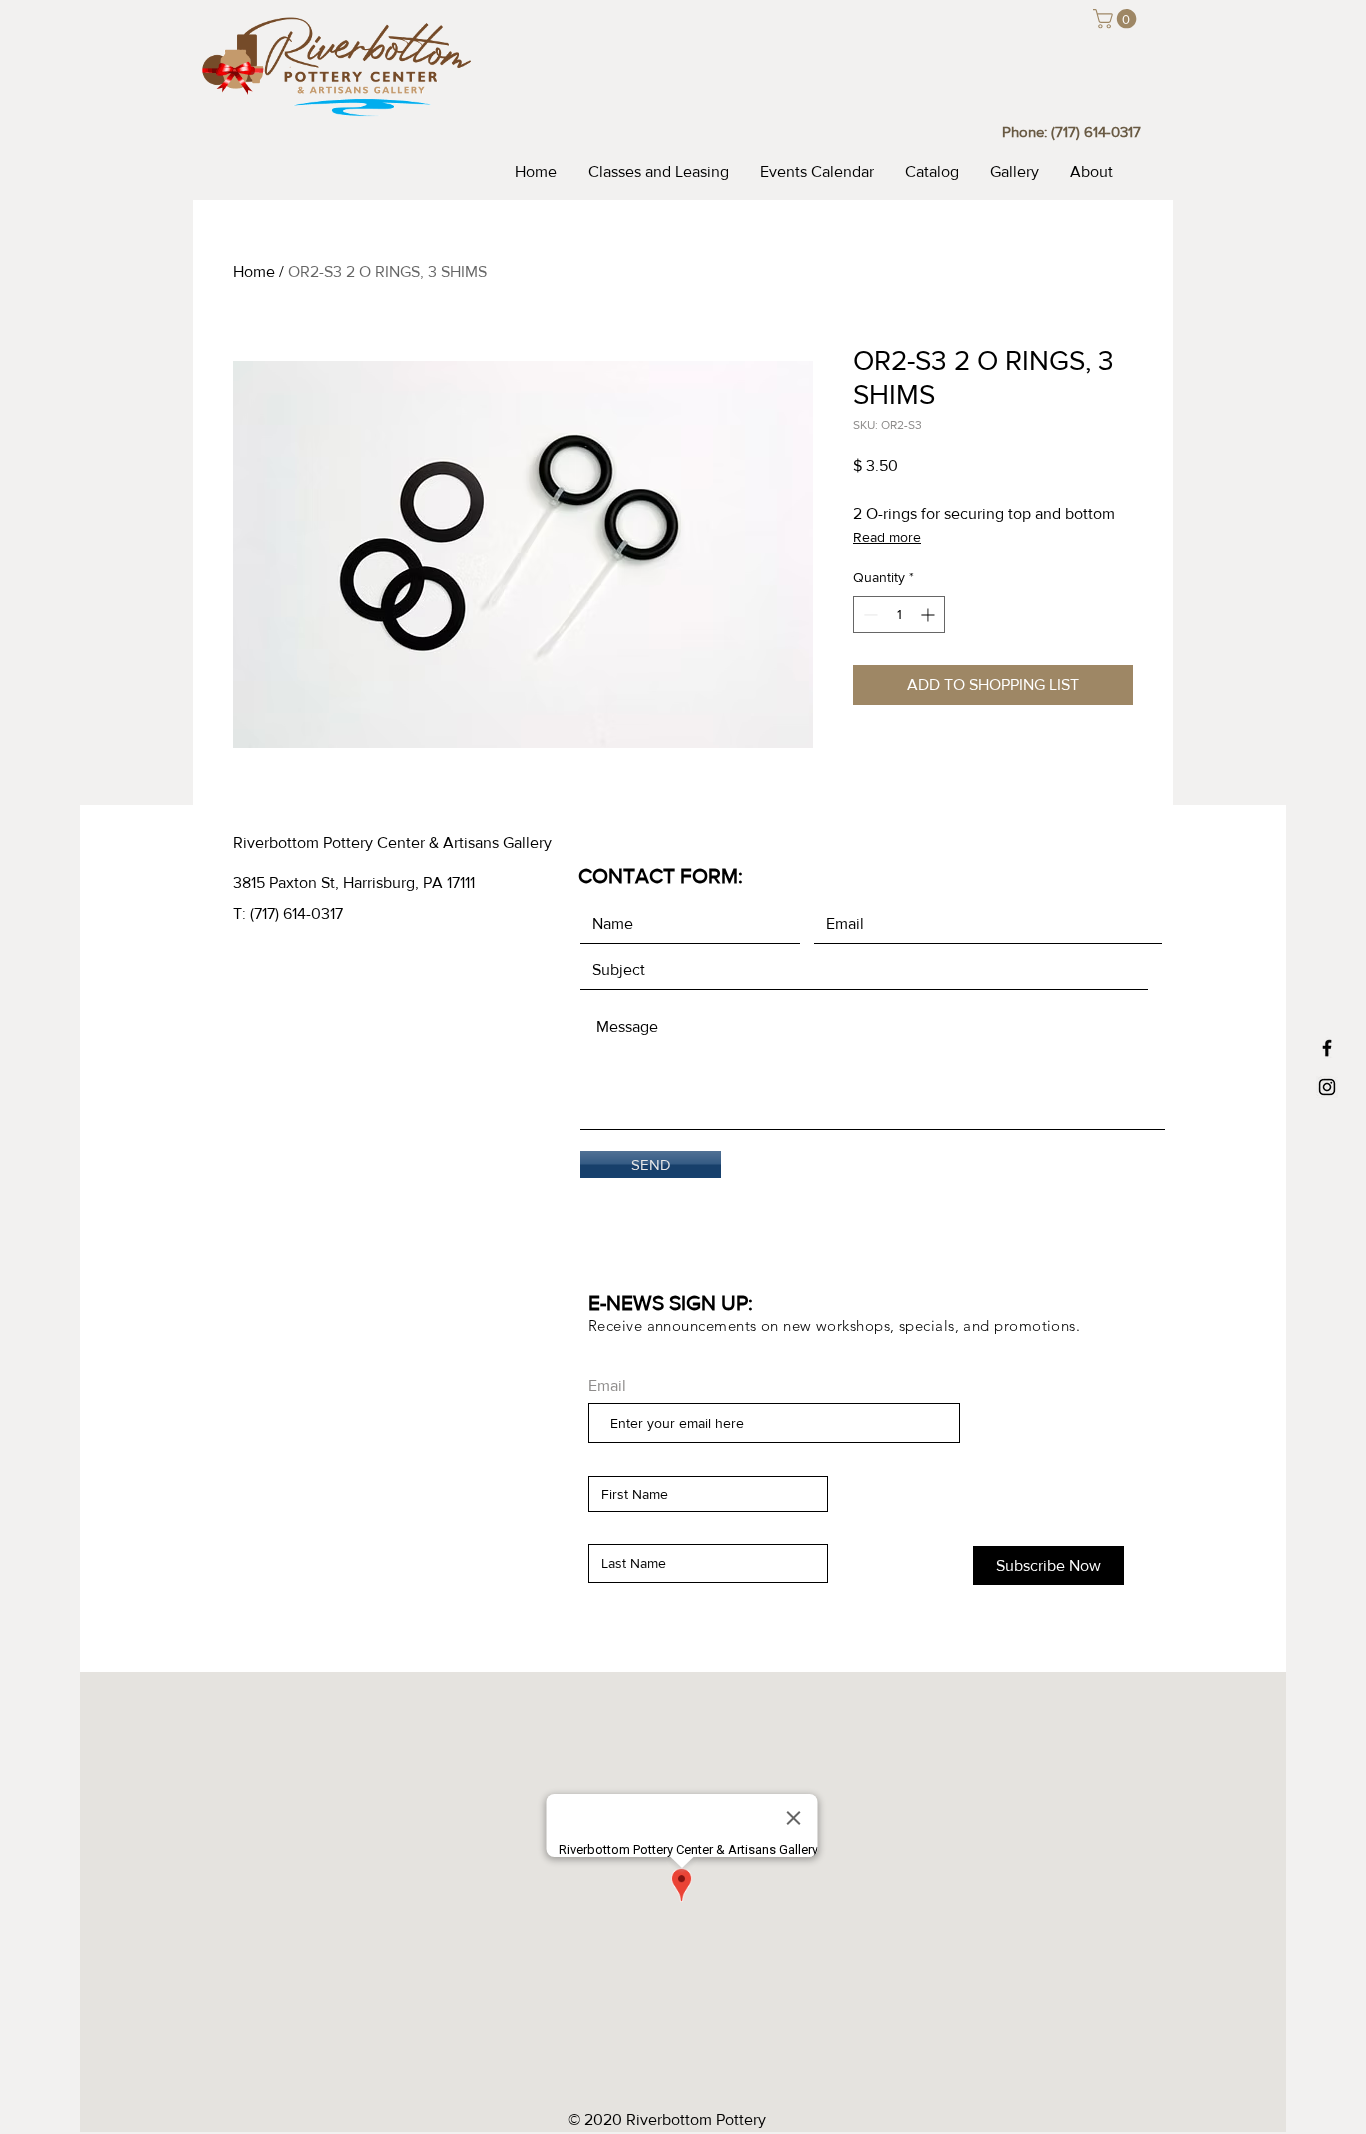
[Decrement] (868, 614)
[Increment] (929, 614)
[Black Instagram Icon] (1327, 1087)
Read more (887, 537)
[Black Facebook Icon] (1327, 1048)
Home (254, 271)
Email (607, 1386)
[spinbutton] (899, 614)
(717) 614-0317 (1096, 131)
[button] (1117, 19)
